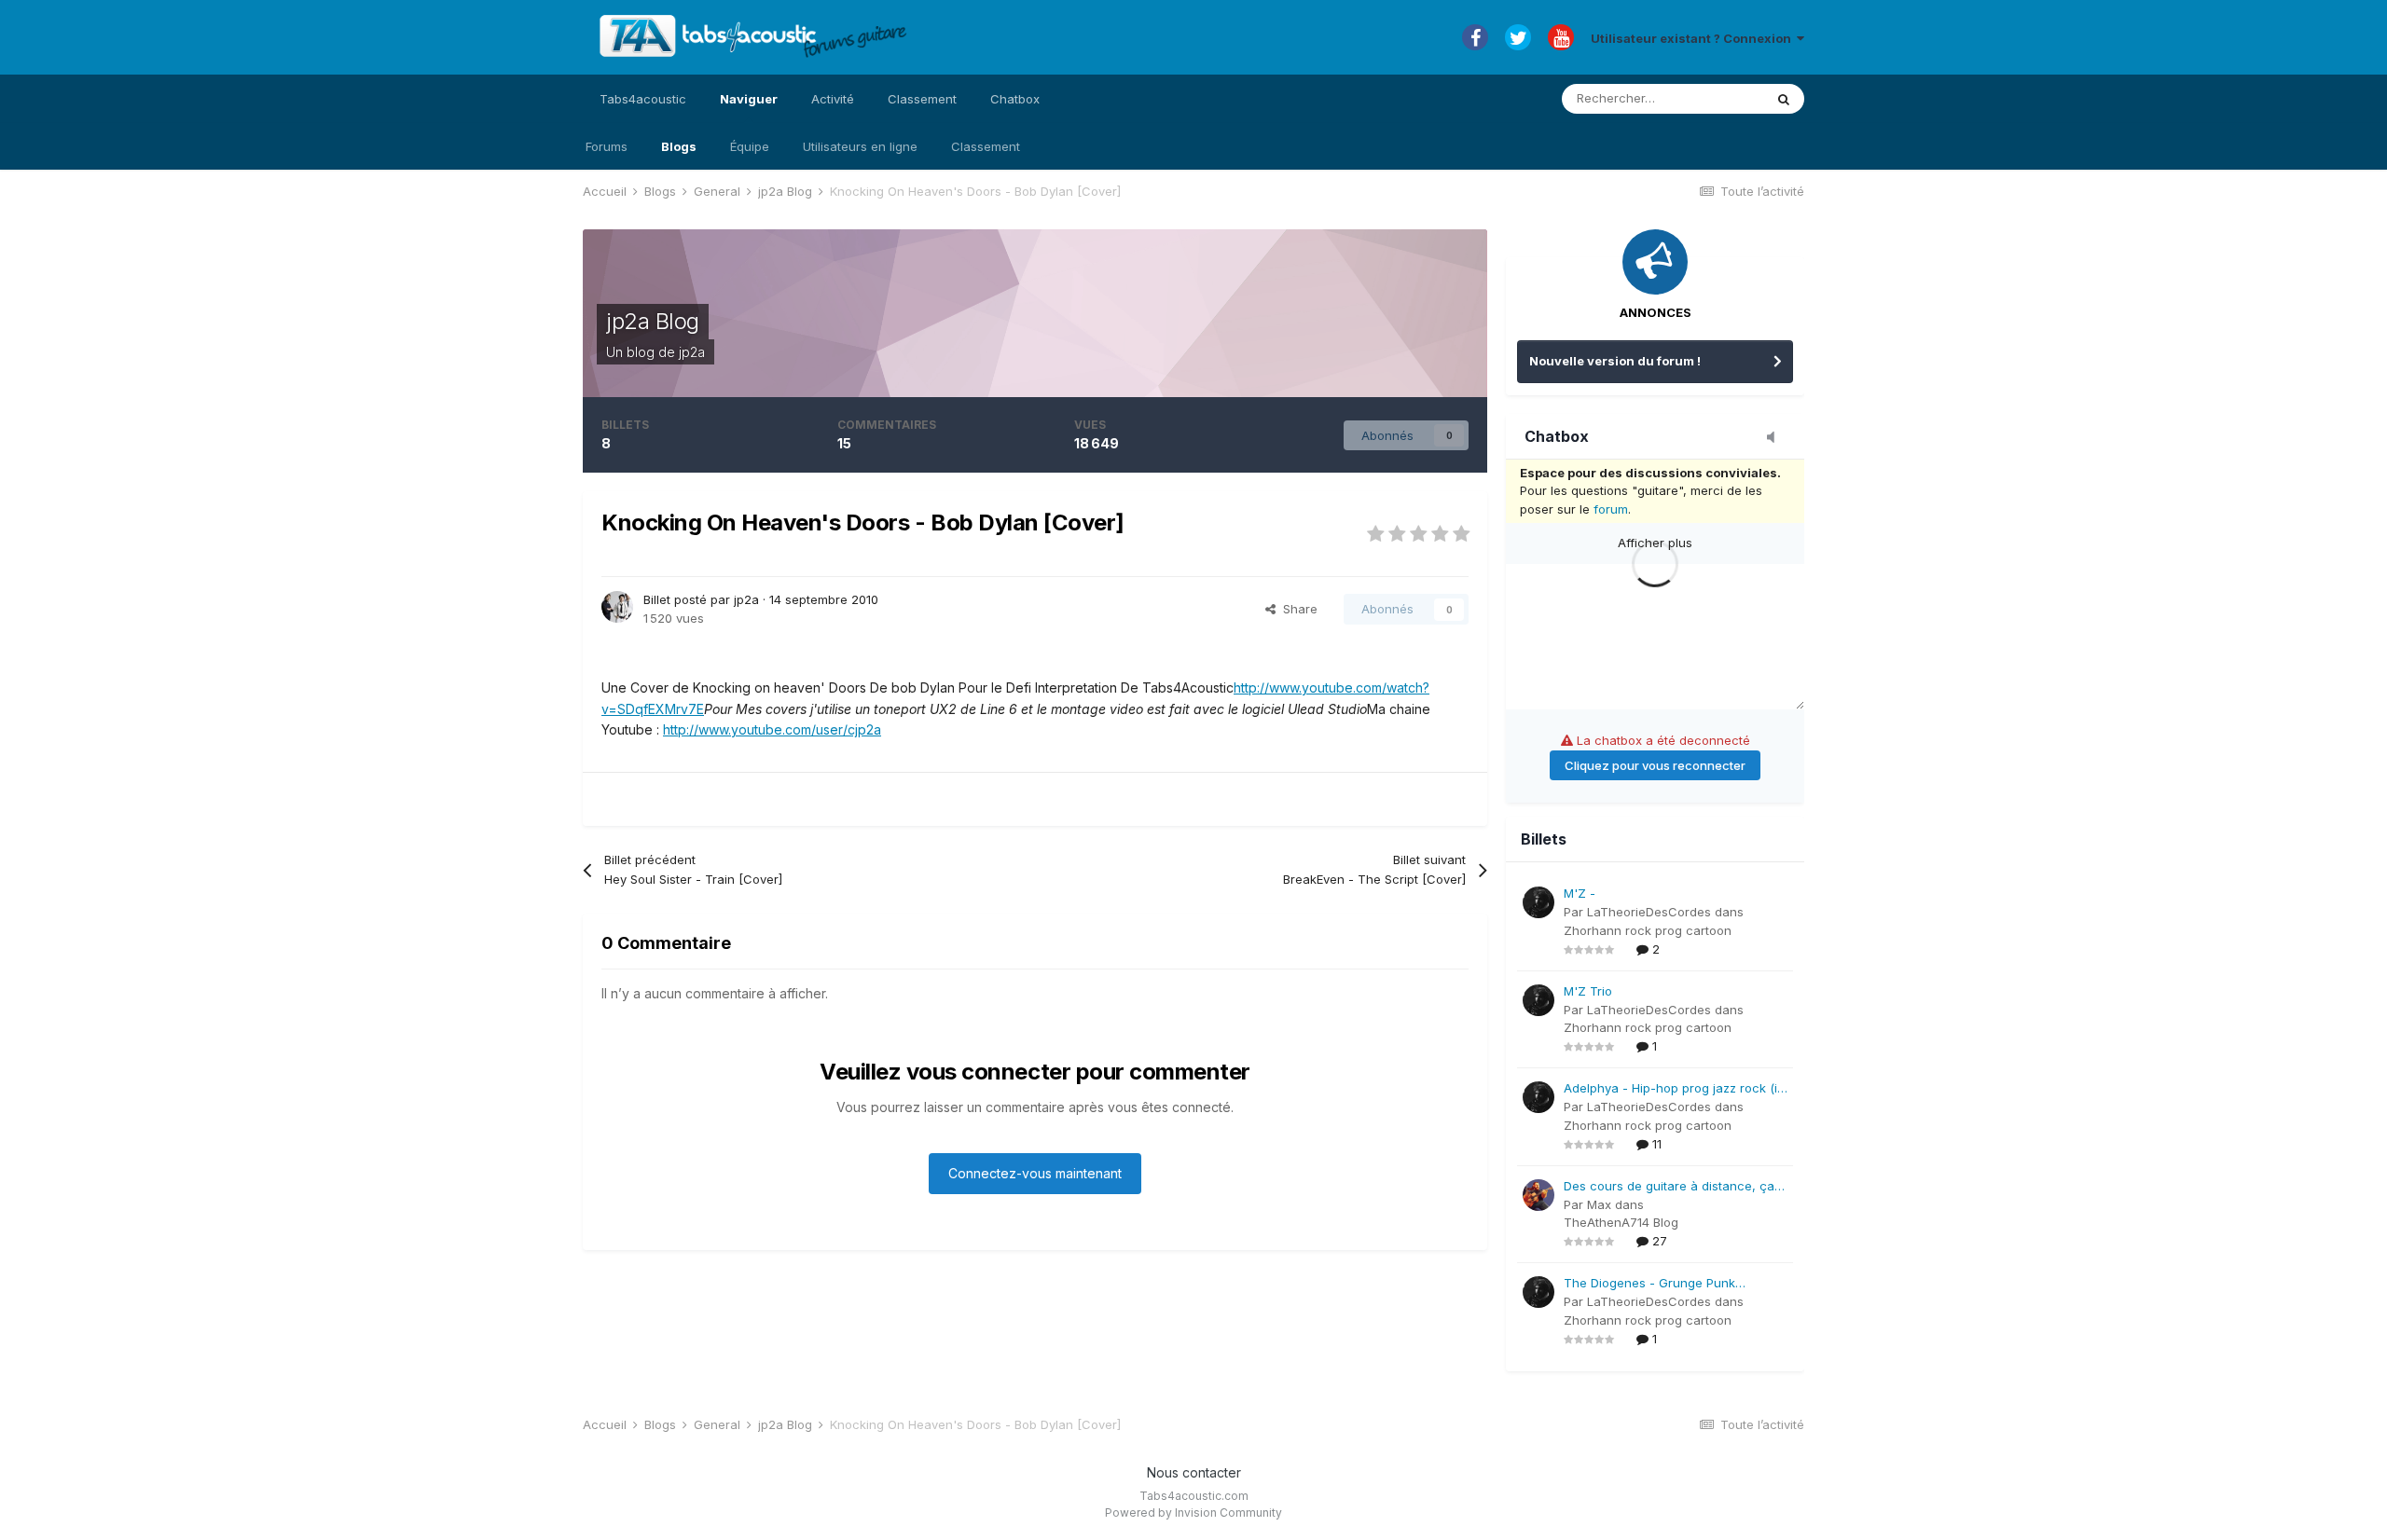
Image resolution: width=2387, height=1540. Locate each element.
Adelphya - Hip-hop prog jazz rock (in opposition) (1674, 1089)
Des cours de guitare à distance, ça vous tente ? (1669, 1187)
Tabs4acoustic (643, 99)
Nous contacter (1194, 1472)
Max (1599, 1204)
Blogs (679, 146)
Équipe (750, 146)
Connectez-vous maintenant (1035, 1173)
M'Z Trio (1588, 991)
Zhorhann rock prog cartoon (1648, 930)
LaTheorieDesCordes (1649, 912)
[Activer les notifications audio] (1776, 438)
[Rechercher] (1784, 99)
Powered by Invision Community (1193, 1512)
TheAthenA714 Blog (1621, 1222)
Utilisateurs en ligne (860, 146)
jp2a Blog (653, 321)
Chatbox (1015, 99)
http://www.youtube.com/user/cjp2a (772, 729)
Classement (986, 146)
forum (1611, 509)
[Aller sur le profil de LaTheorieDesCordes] (1538, 902)
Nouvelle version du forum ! (1615, 361)
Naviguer (749, 99)
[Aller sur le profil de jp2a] (617, 607)
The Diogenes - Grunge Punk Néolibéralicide (1649, 1284)
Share (1297, 609)
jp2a (692, 352)
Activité (833, 99)
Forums (607, 146)
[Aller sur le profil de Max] (1538, 1195)
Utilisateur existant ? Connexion (1694, 38)
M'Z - (1580, 893)
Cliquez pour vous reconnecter (1655, 765)
